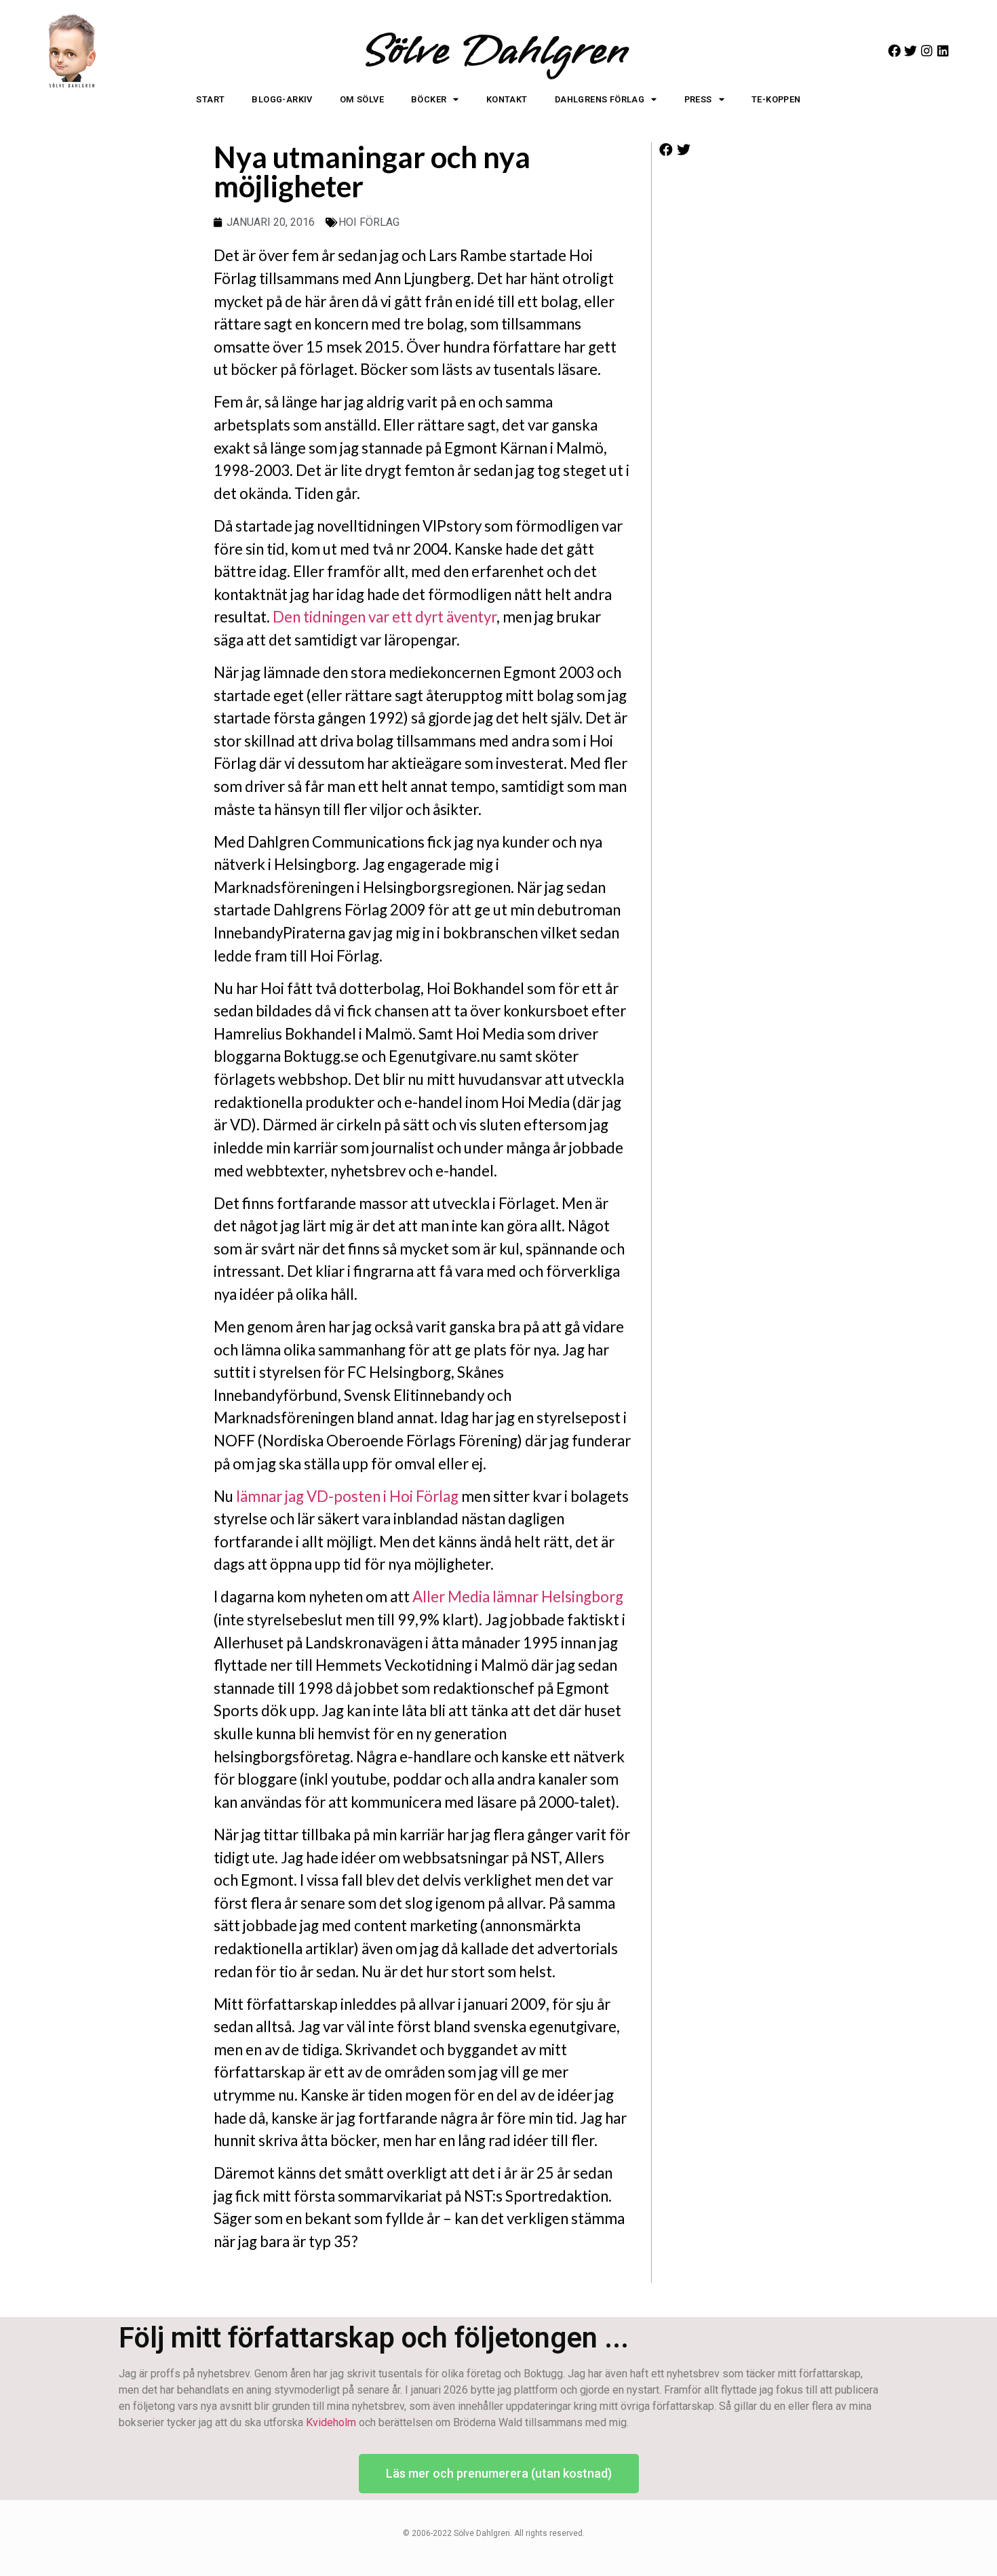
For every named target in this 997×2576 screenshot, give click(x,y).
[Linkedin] (943, 51)
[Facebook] (894, 51)
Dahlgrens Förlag (600, 99)
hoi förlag (369, 222)
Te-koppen (776, 99)
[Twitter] (911, 51)
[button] (666, 150)
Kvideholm (331, 2422)
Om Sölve (362, 99)
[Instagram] (927, 51)
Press (698, 99)
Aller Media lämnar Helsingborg (518, 1597)
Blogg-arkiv (282, 99)
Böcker (429, 99)
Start (210, 99)
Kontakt (507, 99)
